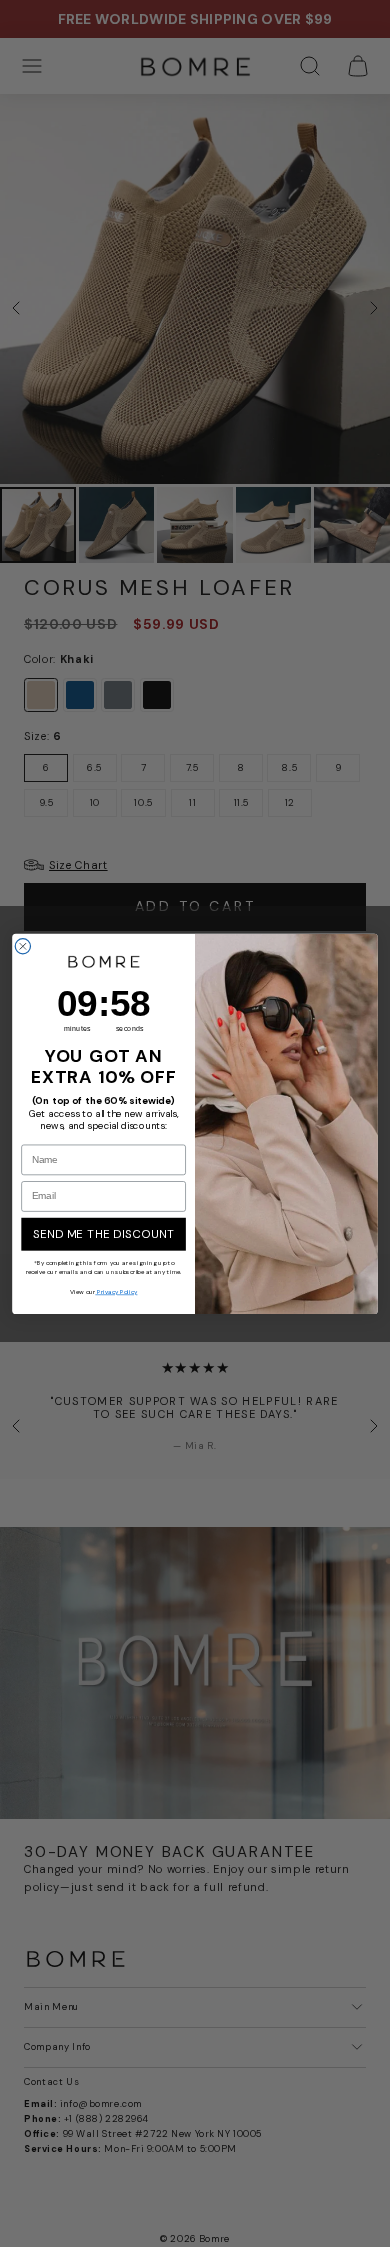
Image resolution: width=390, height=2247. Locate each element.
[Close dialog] (22, 945)
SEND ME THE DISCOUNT (104, 1233)
